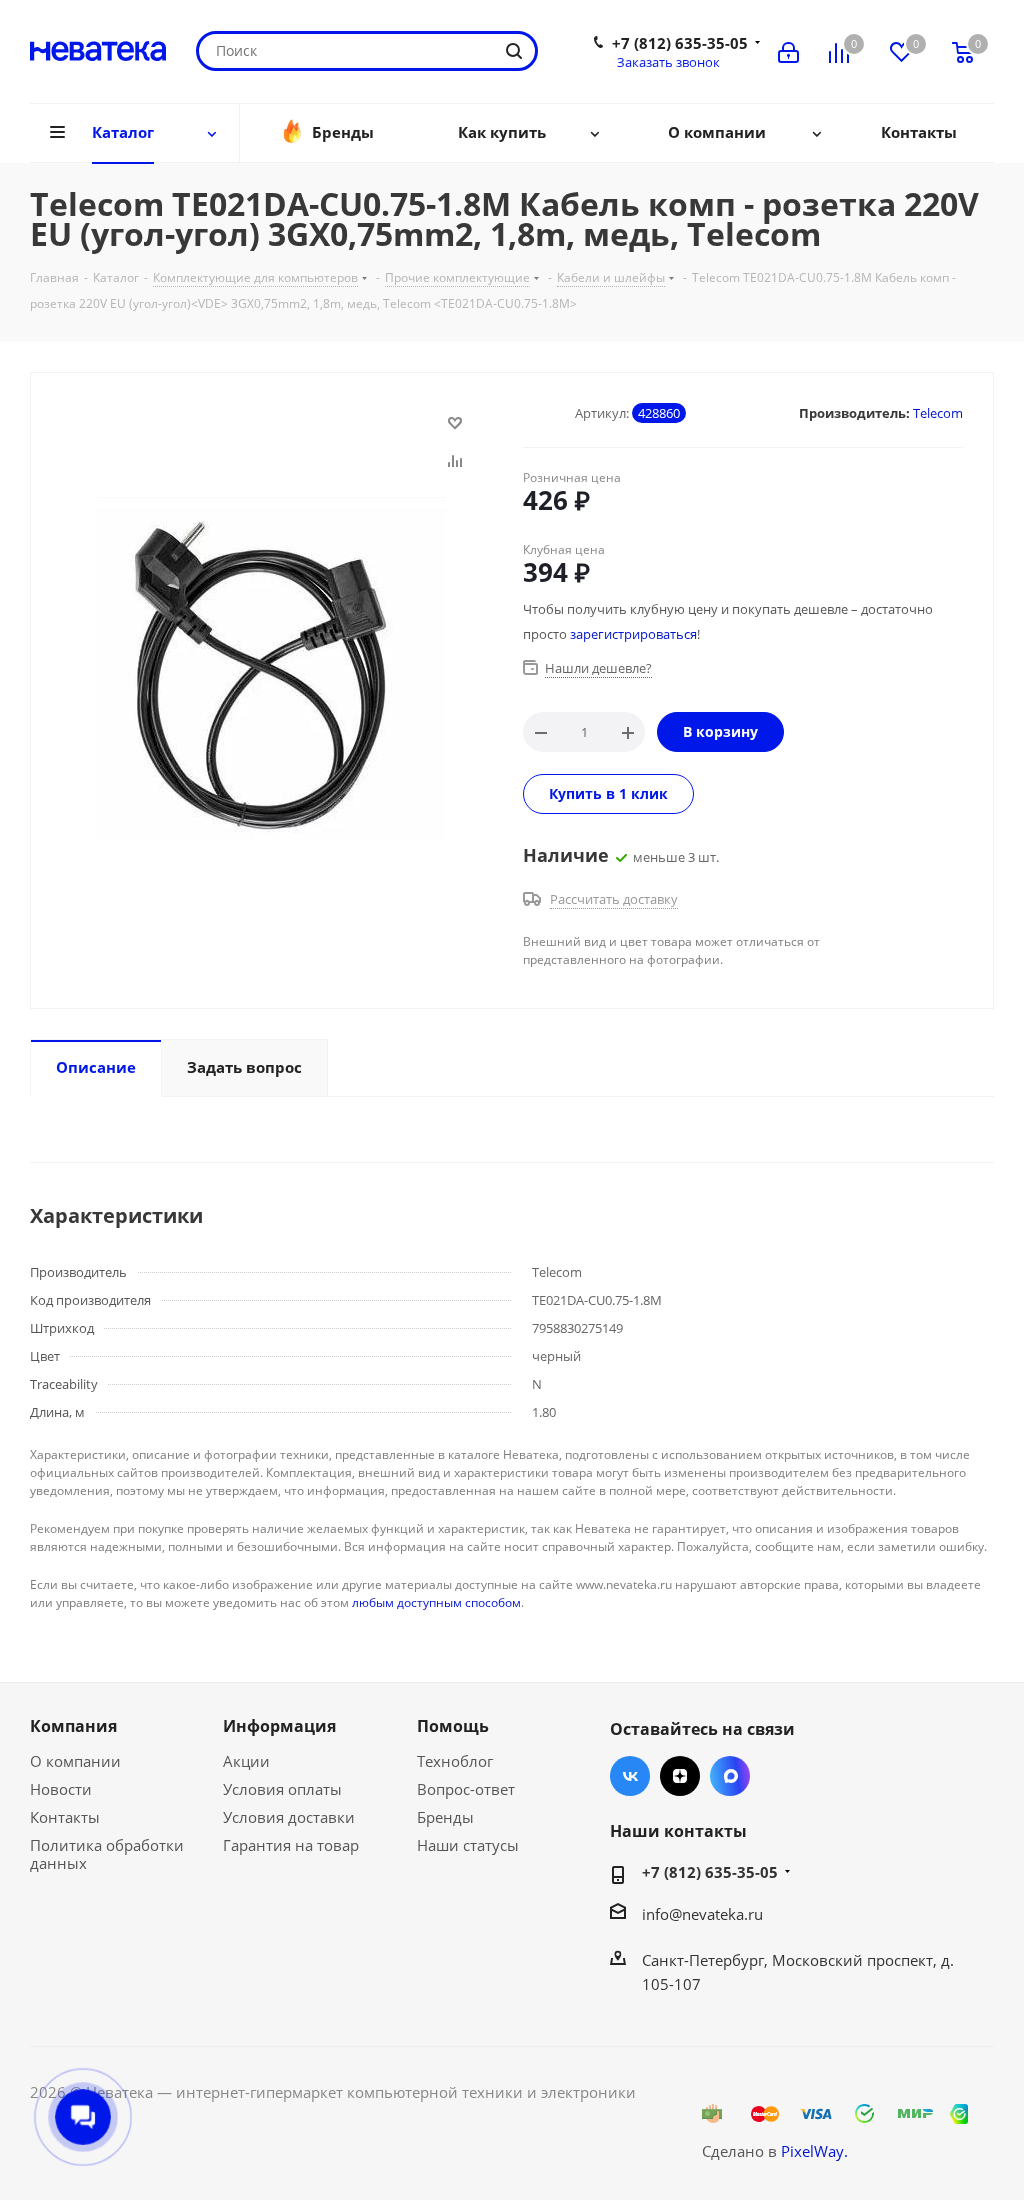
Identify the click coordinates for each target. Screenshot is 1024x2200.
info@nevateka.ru (702, 1914)
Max (730, 1776)
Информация (279, 1726)
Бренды (445, 1817)
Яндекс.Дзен (680, 1776)
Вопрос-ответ (466, 1789)
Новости (61, 1789)
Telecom (938, 413)
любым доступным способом (436, 1602)
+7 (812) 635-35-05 (680, 43)
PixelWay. (814, 2151)
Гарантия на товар (291, 1845)
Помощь (453, 1726)
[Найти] (514, 51)
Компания (73, 1726)
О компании (75, 1761)
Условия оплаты (282, 1789)
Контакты (65, 1817)
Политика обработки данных (107, 1854)
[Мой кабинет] (788, 51)
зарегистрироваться (633, 634)
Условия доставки (289, 1817)
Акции (246, 1761)
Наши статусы (468, 1845)
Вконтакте (630, 1776)
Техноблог (455, 1761)
